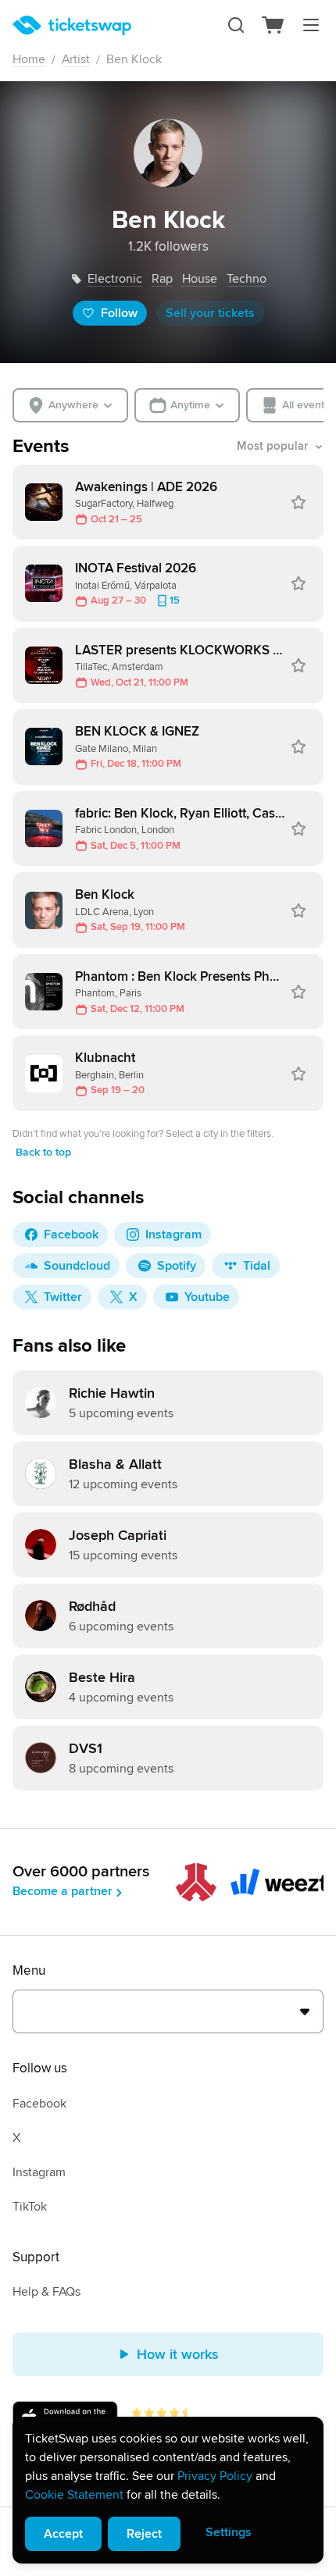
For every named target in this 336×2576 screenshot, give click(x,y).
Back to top (43, 1152)
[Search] (236, 25)
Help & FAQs (46, 2292)
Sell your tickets (210, 313)
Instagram (39, 2172)
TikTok (30, 2207)
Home (29, 59)
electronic (115, 279)
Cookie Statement (74, 2495)
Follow (119, 313)
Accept (63, 2534)
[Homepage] (72, 25)
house (200, 279)
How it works (178, 2354)
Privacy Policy (215, 2476)
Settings (229, 2532)
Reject (144, 2534)
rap (162, 279)
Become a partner (63, 1891)
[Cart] (273, 25)
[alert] (168, 2490)
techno (247, 279)
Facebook (39, 2104)
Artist (76, 59)
